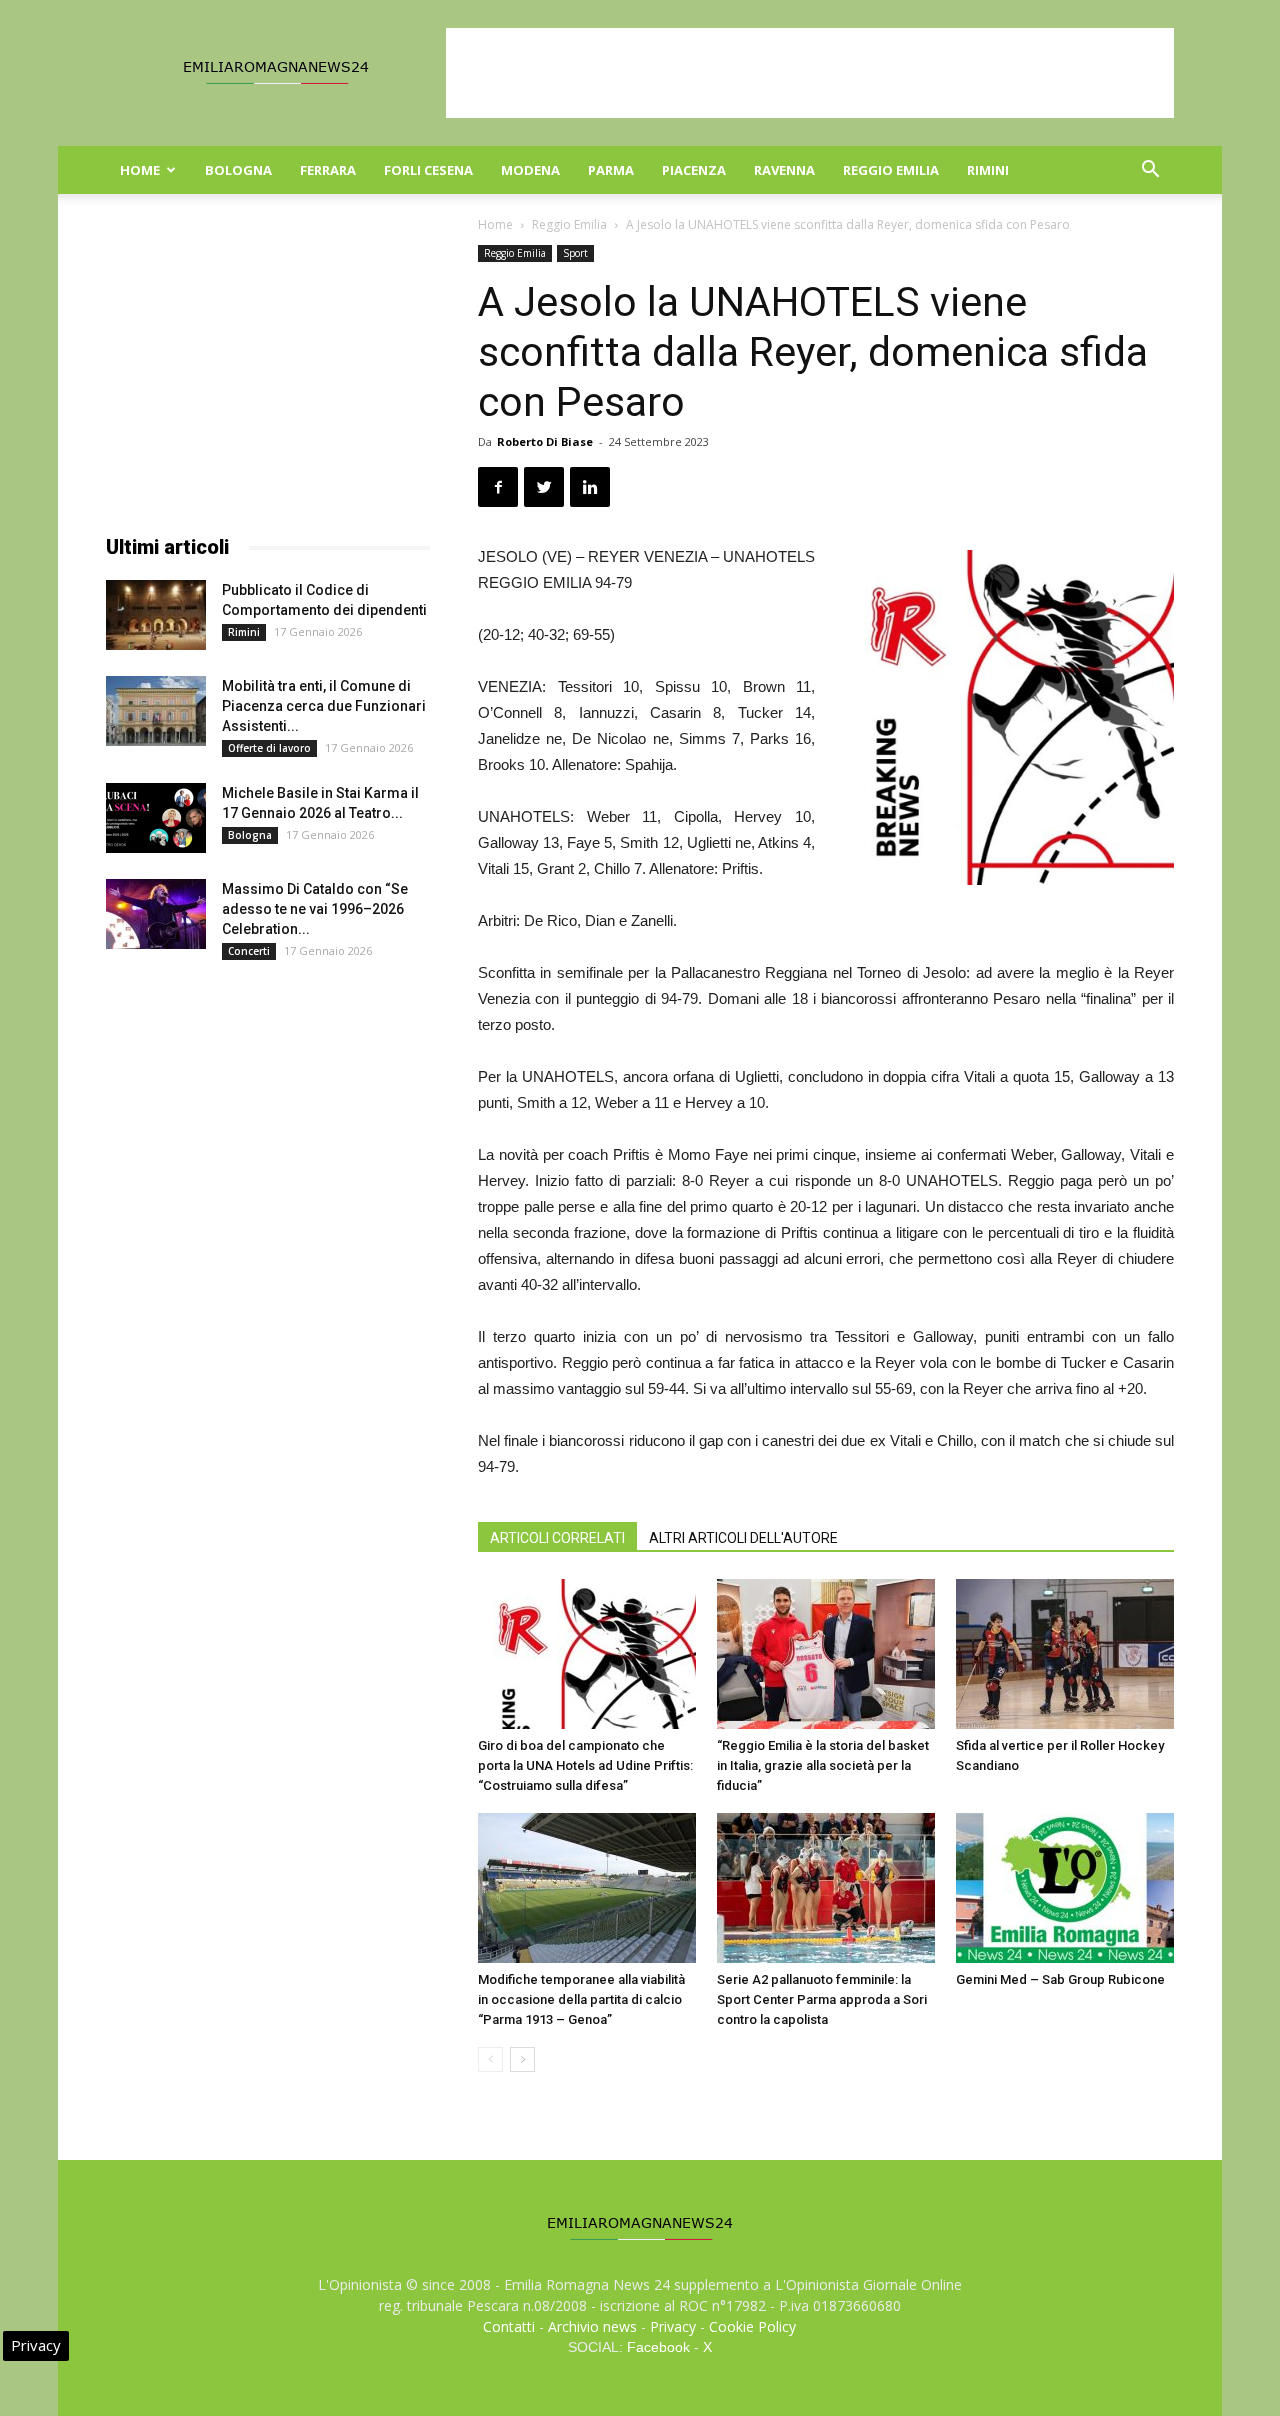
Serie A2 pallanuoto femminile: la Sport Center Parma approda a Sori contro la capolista (822, 1999)
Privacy (673, 2326)
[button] (1150, 171)
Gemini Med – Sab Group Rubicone (1060, 1979)
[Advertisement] (810, 73)
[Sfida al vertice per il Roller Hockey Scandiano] (1065, 1654)
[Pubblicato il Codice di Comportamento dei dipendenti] (156, 615)
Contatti (509, 2326)
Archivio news (592, 2326)
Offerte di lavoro (269, 748)
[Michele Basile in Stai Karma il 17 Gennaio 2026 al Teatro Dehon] (156, 818)
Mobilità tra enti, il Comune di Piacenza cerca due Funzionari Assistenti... (324, 706)
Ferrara (328, 170)
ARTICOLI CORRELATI (557, 1538)
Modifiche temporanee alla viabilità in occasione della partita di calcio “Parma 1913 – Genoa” (581, 1999)
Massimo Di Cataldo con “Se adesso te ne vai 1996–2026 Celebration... (315, 909)
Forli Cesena (428, 170)
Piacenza (694, 170)
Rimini (988, 170)
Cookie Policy (752, 2326)
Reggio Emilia (891, 170)
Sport (575, 253)
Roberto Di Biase (545, 441)
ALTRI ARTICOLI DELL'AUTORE (743, 1538)
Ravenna (784, 170)
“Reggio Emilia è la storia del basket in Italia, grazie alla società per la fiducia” (823, 1765)
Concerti (249, 951)
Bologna (238, 170)
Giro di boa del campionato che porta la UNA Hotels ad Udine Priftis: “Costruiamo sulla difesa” (585, 1765)
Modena (530, 170)
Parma (611, 170)
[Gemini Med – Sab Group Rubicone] (1065, 1888)
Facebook (658, 2347)
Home (140, 170)
